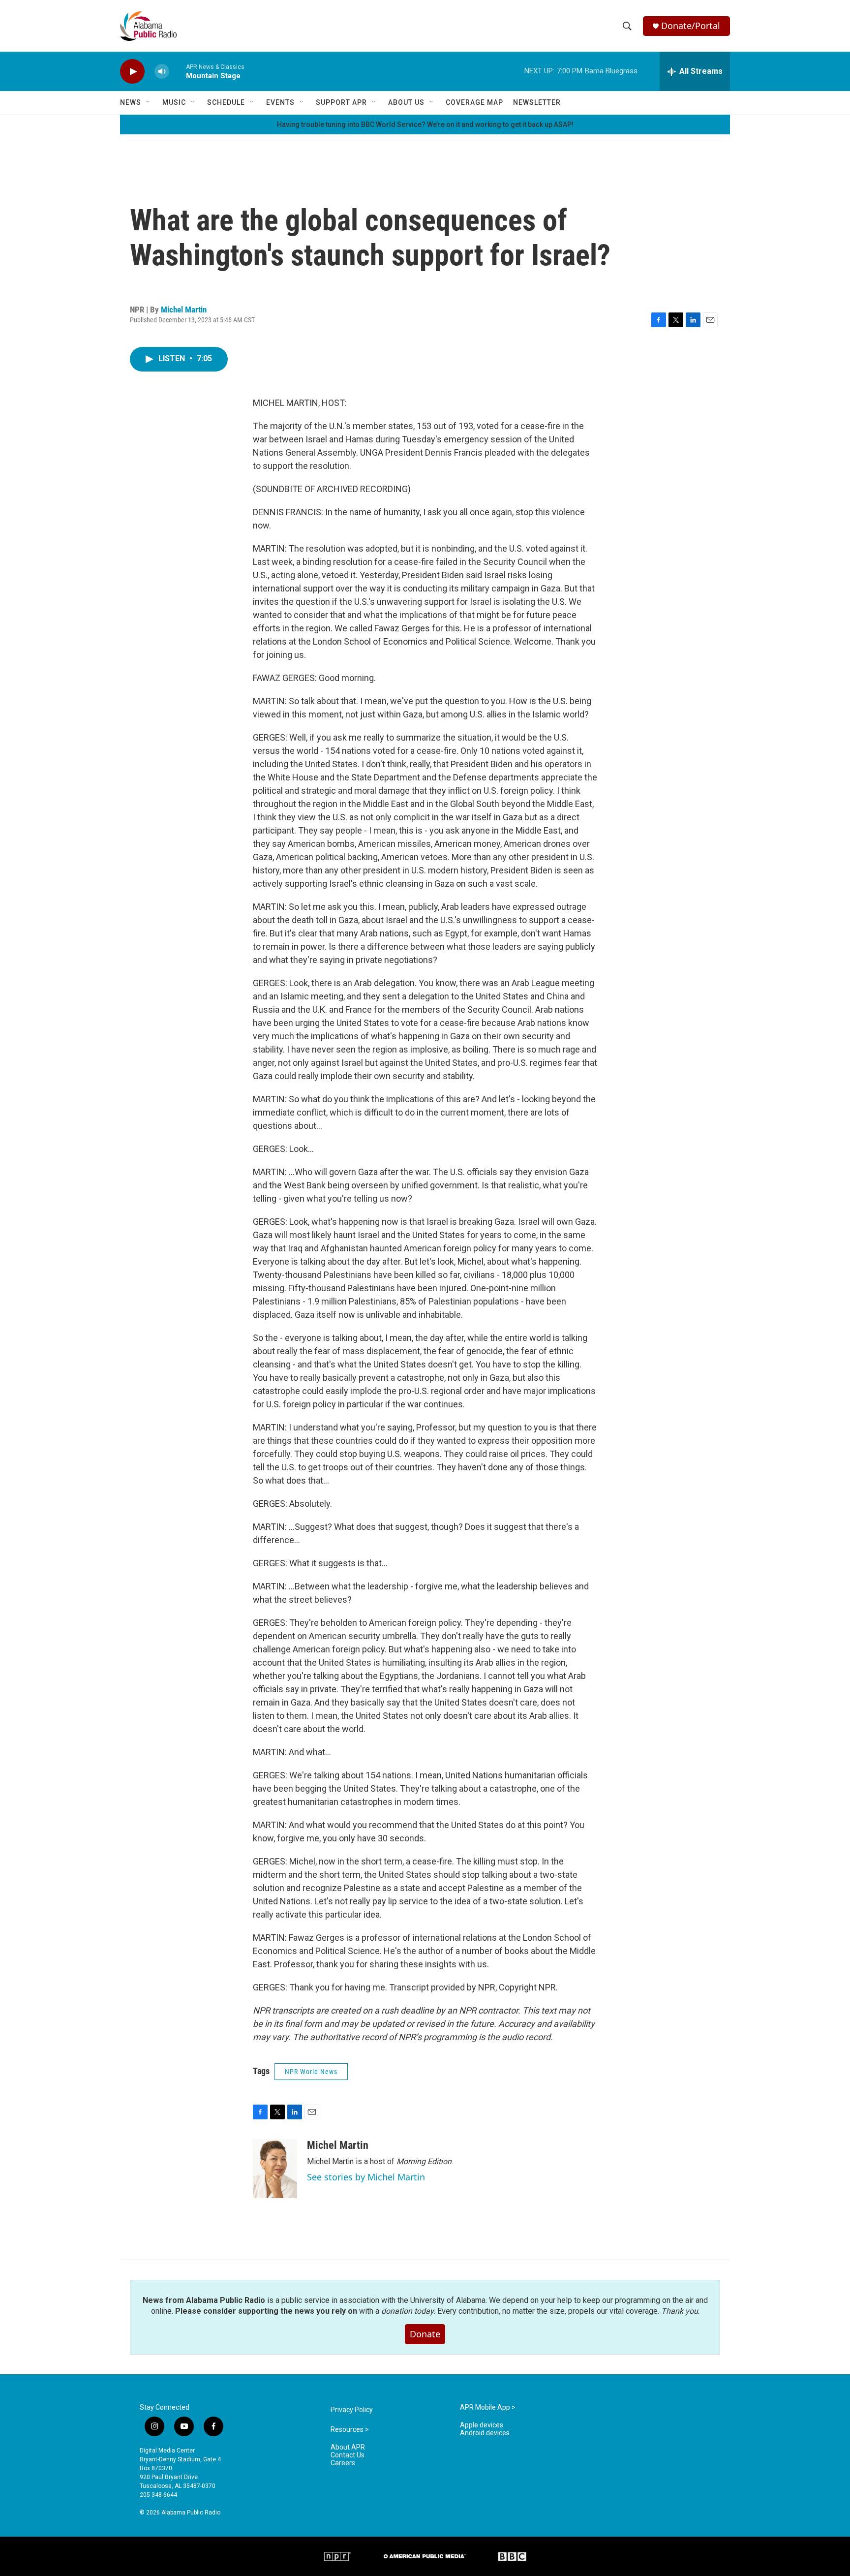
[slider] (178, 71)
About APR (348, 2447)
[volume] (162, 72)
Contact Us (348, 2455)
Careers (343, 2463)
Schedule (226, 102)
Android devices (485, 2433)
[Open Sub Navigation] (149, 102)
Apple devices (482, 2425)
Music (174, 102)
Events (280, 102)
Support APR (341, 102)
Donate (425, 2334)
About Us (406, 102)
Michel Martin (184, 310)
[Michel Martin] (275, 2169)
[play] (132, 72)
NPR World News (311, 2072)
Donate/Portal (691, 26)
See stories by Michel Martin (366, 2177)
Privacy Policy (352, 2410)
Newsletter (537, 102)
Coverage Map (474, 102)
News (131, 102)
